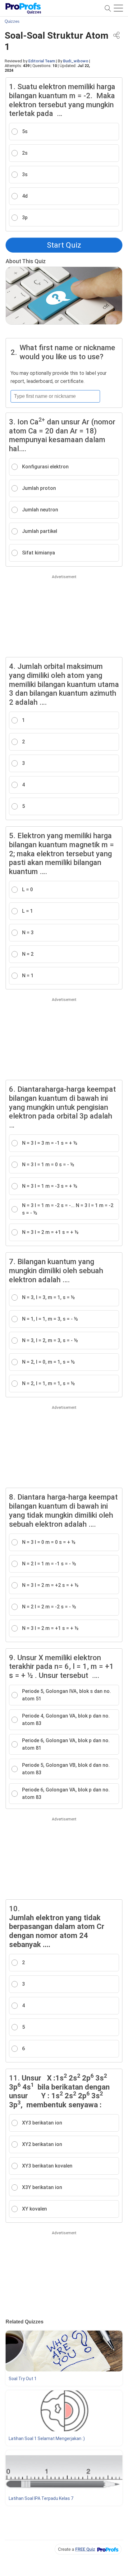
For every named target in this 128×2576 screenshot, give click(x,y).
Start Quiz (64, 245)
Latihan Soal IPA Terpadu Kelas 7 (41, 2498)
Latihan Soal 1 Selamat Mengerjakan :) (47, 2438)
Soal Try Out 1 (23, 2379)
